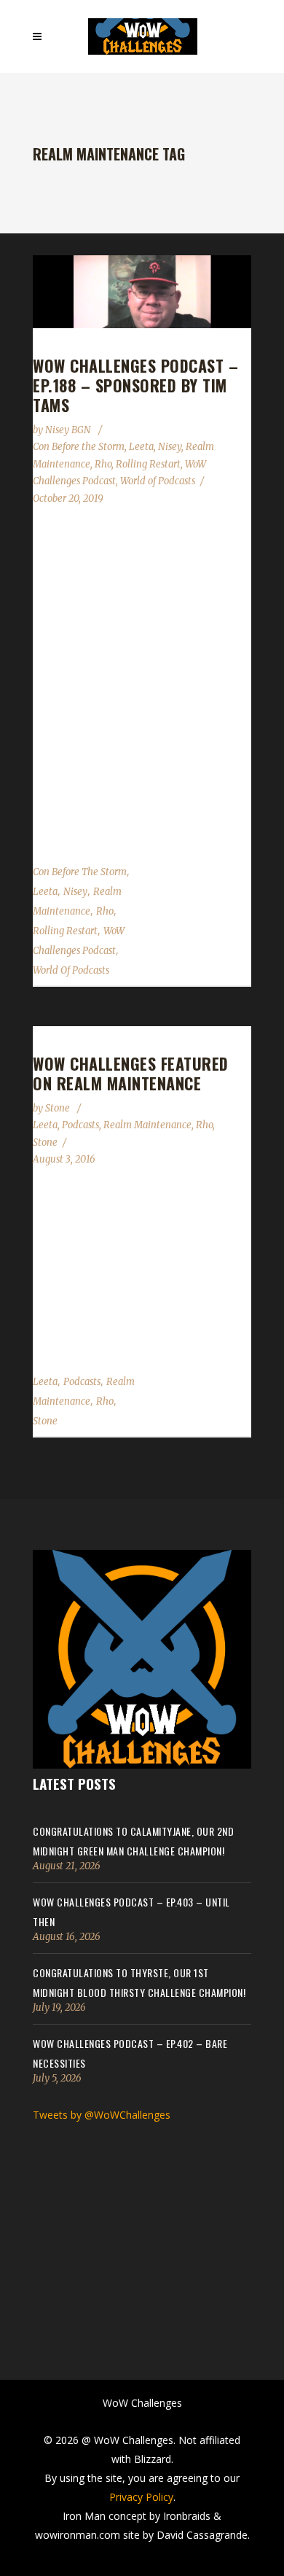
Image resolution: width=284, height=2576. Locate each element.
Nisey (170, 447)
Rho (103, 464)
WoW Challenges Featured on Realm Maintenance (131, 1073)
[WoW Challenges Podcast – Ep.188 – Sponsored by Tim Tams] (142, 292)
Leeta (141, 447)
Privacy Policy (141, 2497)
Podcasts (80, 1125)
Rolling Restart (148, 464)
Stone (59, 1108)
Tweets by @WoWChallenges (102, 2115)
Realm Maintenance (147, 1125)
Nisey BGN (69, 430)
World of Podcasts (158, 481)
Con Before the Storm (79, 447)
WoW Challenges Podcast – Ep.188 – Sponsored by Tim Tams (135, 385)
